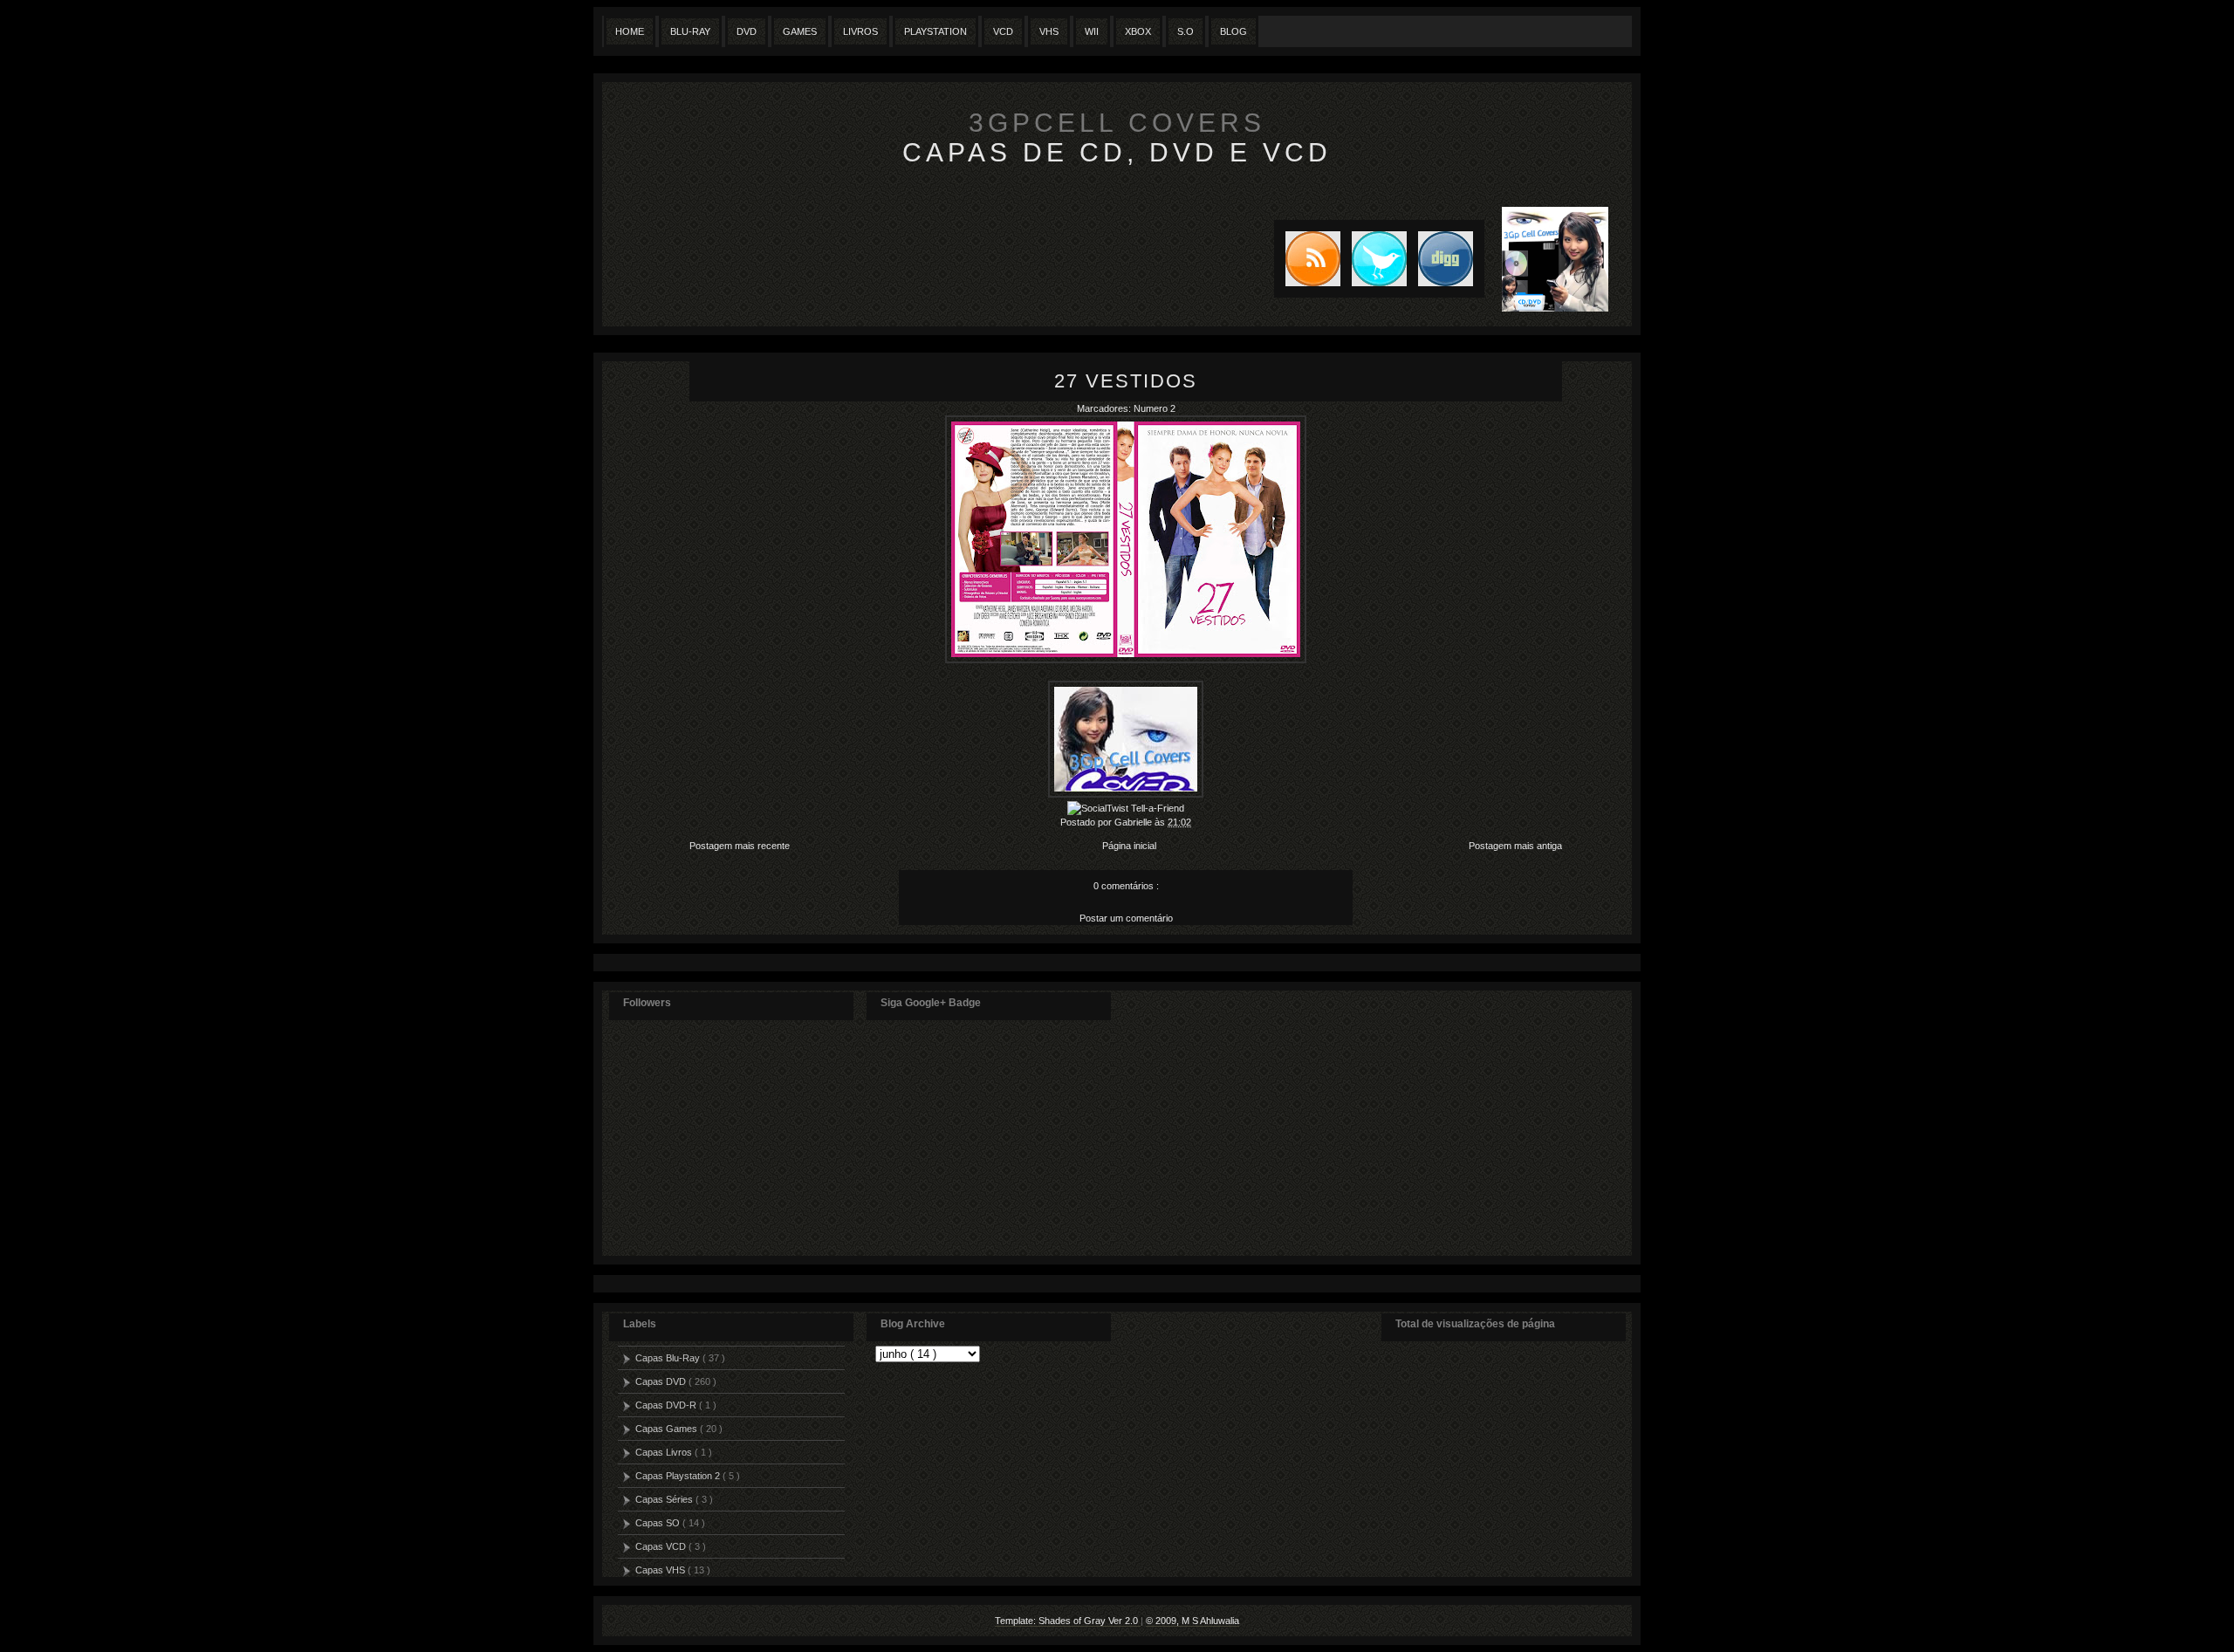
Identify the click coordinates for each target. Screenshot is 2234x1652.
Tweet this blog (1374, 259)
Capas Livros (665, 1452)
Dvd (747, 31)
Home (630, 31)
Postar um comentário (1126, 918)
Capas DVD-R (667, 1405)
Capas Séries (665, 1499)
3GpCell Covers (1117, 123)
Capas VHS (661, 1570)
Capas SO (659, 1523)
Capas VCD (662, 1546)
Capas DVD (662, 1381)
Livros (860, 31)
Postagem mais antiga (1515, 846)
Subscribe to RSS (1307, 259)
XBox (1138, 31)
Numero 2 (1155, 408)
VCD (1003, 31)
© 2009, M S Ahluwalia (1192, 1621)
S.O (1186, 31)
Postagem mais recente (740, 846)
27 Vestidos (1126, 381)
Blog (1233, 31)
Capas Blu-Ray (669, 1358)
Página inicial (1129, 846)
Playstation (935, 31)
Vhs (1049, 31)
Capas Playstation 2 (679, 1476)
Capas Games (668, 1429)
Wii (1092, 31)
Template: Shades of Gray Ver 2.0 (1068, 1621)
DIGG (1446, 259)
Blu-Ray (690, 31)
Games (800, 31)
